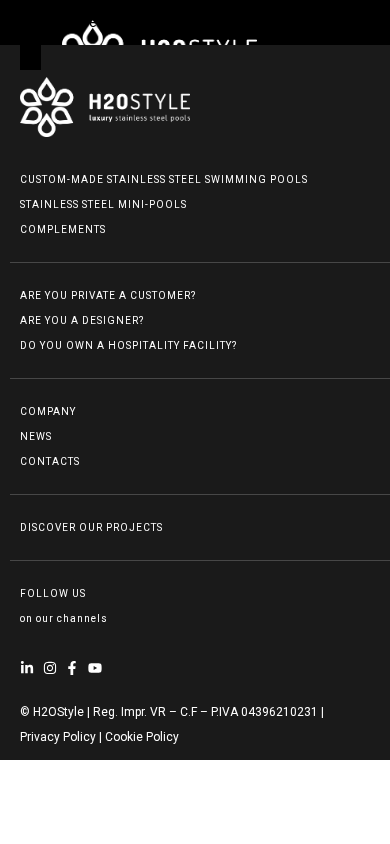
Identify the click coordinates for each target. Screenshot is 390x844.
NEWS (36, 436)
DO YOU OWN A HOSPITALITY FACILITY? (128, 345)
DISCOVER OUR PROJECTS (91, 527)
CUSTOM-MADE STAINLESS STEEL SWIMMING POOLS (164, 179)
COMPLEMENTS (63, 229)
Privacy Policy (58, 737)
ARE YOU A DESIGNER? (82, 320)
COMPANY (48, 411)
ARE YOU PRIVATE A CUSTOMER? (108, 295)
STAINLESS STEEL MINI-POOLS (103, 204)
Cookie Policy (142, 737)
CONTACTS (50, 461)
